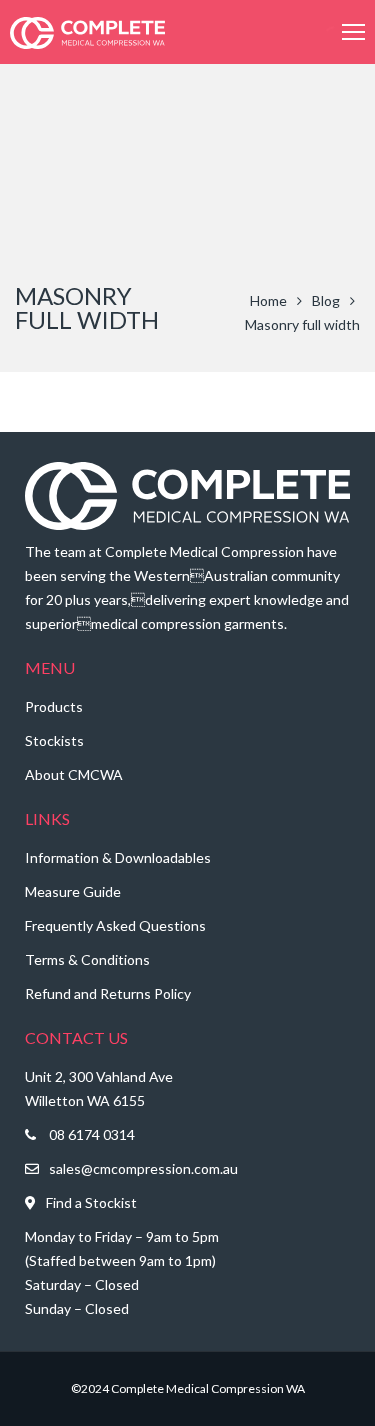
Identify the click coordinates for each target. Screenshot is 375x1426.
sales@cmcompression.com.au (143, 1168)
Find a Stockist (91, 1202)
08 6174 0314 (92, 1134)
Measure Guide (73, 891)
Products (54, 706)
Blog (326, 300)
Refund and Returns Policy (108, 993)
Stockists (54, 740)
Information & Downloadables (118, 857)
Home (268, 300)
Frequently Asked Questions (115, 925)
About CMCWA (74, 774)
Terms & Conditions (87, 959)
